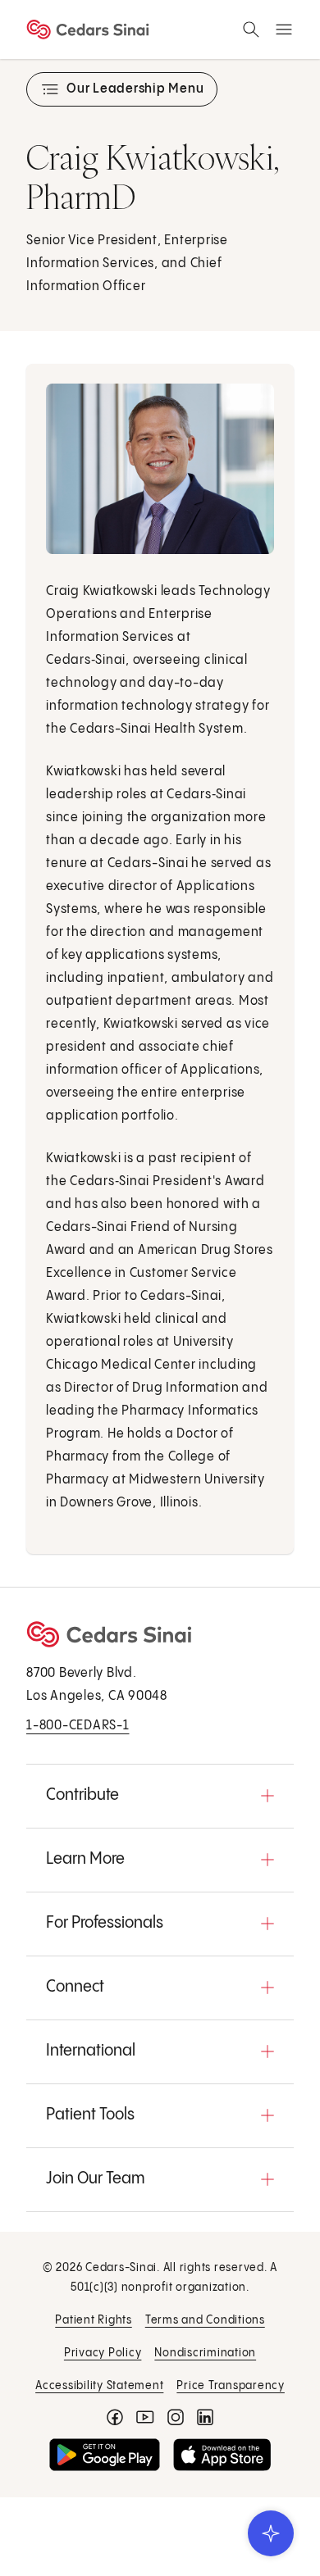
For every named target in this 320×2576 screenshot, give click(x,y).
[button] (160, 1796)
